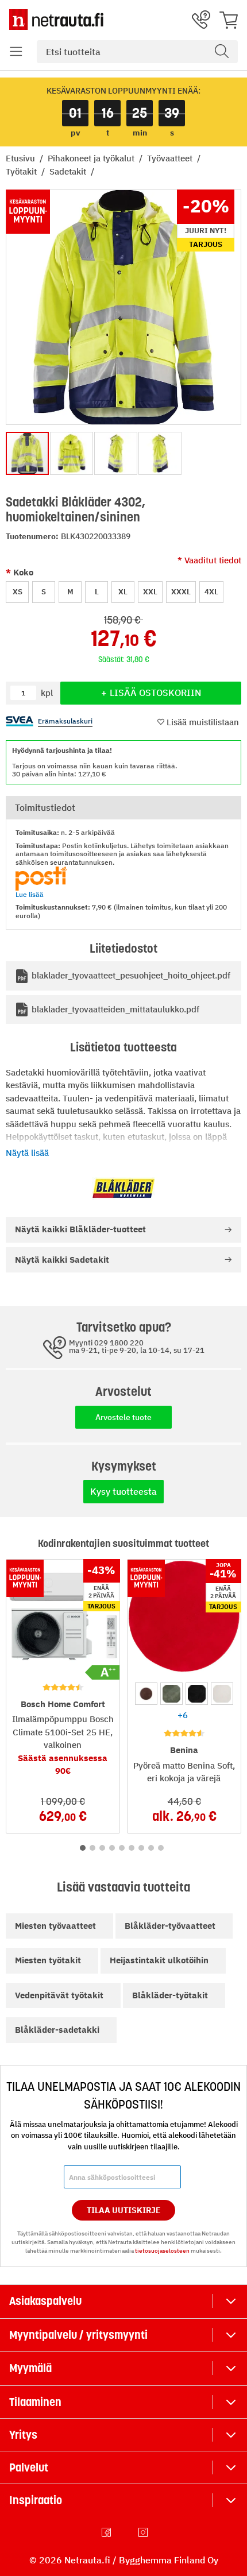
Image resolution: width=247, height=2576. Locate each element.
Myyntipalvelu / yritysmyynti (78, 2335)
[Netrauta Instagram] (144, 2532)
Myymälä (30, 2368)
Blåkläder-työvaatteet (170, 1926)
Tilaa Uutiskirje (124, 2210)
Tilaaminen (35, 2402)
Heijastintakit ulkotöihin (159, 1960)
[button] (16, 52)
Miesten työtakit (48, 1960)
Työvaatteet (171, 158)
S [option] (44, 592)
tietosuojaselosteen (162, 2251)
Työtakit (22, 171)
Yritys (23, 2435)
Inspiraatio (36, 2500)
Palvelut (29, 2467)
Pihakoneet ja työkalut (92, 158)
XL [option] (123, 592)
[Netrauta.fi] (56, 20)
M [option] (70, 592)
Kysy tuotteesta (123, 1491)
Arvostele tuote (123, 1417)
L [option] (97, 592)
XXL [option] (150, 592)
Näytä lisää (27, 1153)
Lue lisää (30, 894)
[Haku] (222, 52)
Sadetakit (69, 171)
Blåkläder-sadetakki (57, 2030)
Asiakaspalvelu (45, 2301)
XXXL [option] (181, 592)
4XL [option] (211, 592)
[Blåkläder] (123, 1188)
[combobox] (137, 52)
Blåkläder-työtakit (170, 1995)
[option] (146, 1694)
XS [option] (18, 592)
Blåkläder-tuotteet (80, 1229)
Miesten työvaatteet (55, 1926)
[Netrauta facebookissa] (107, 2532)
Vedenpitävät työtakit (59, 1995)
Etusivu (22, 158)
